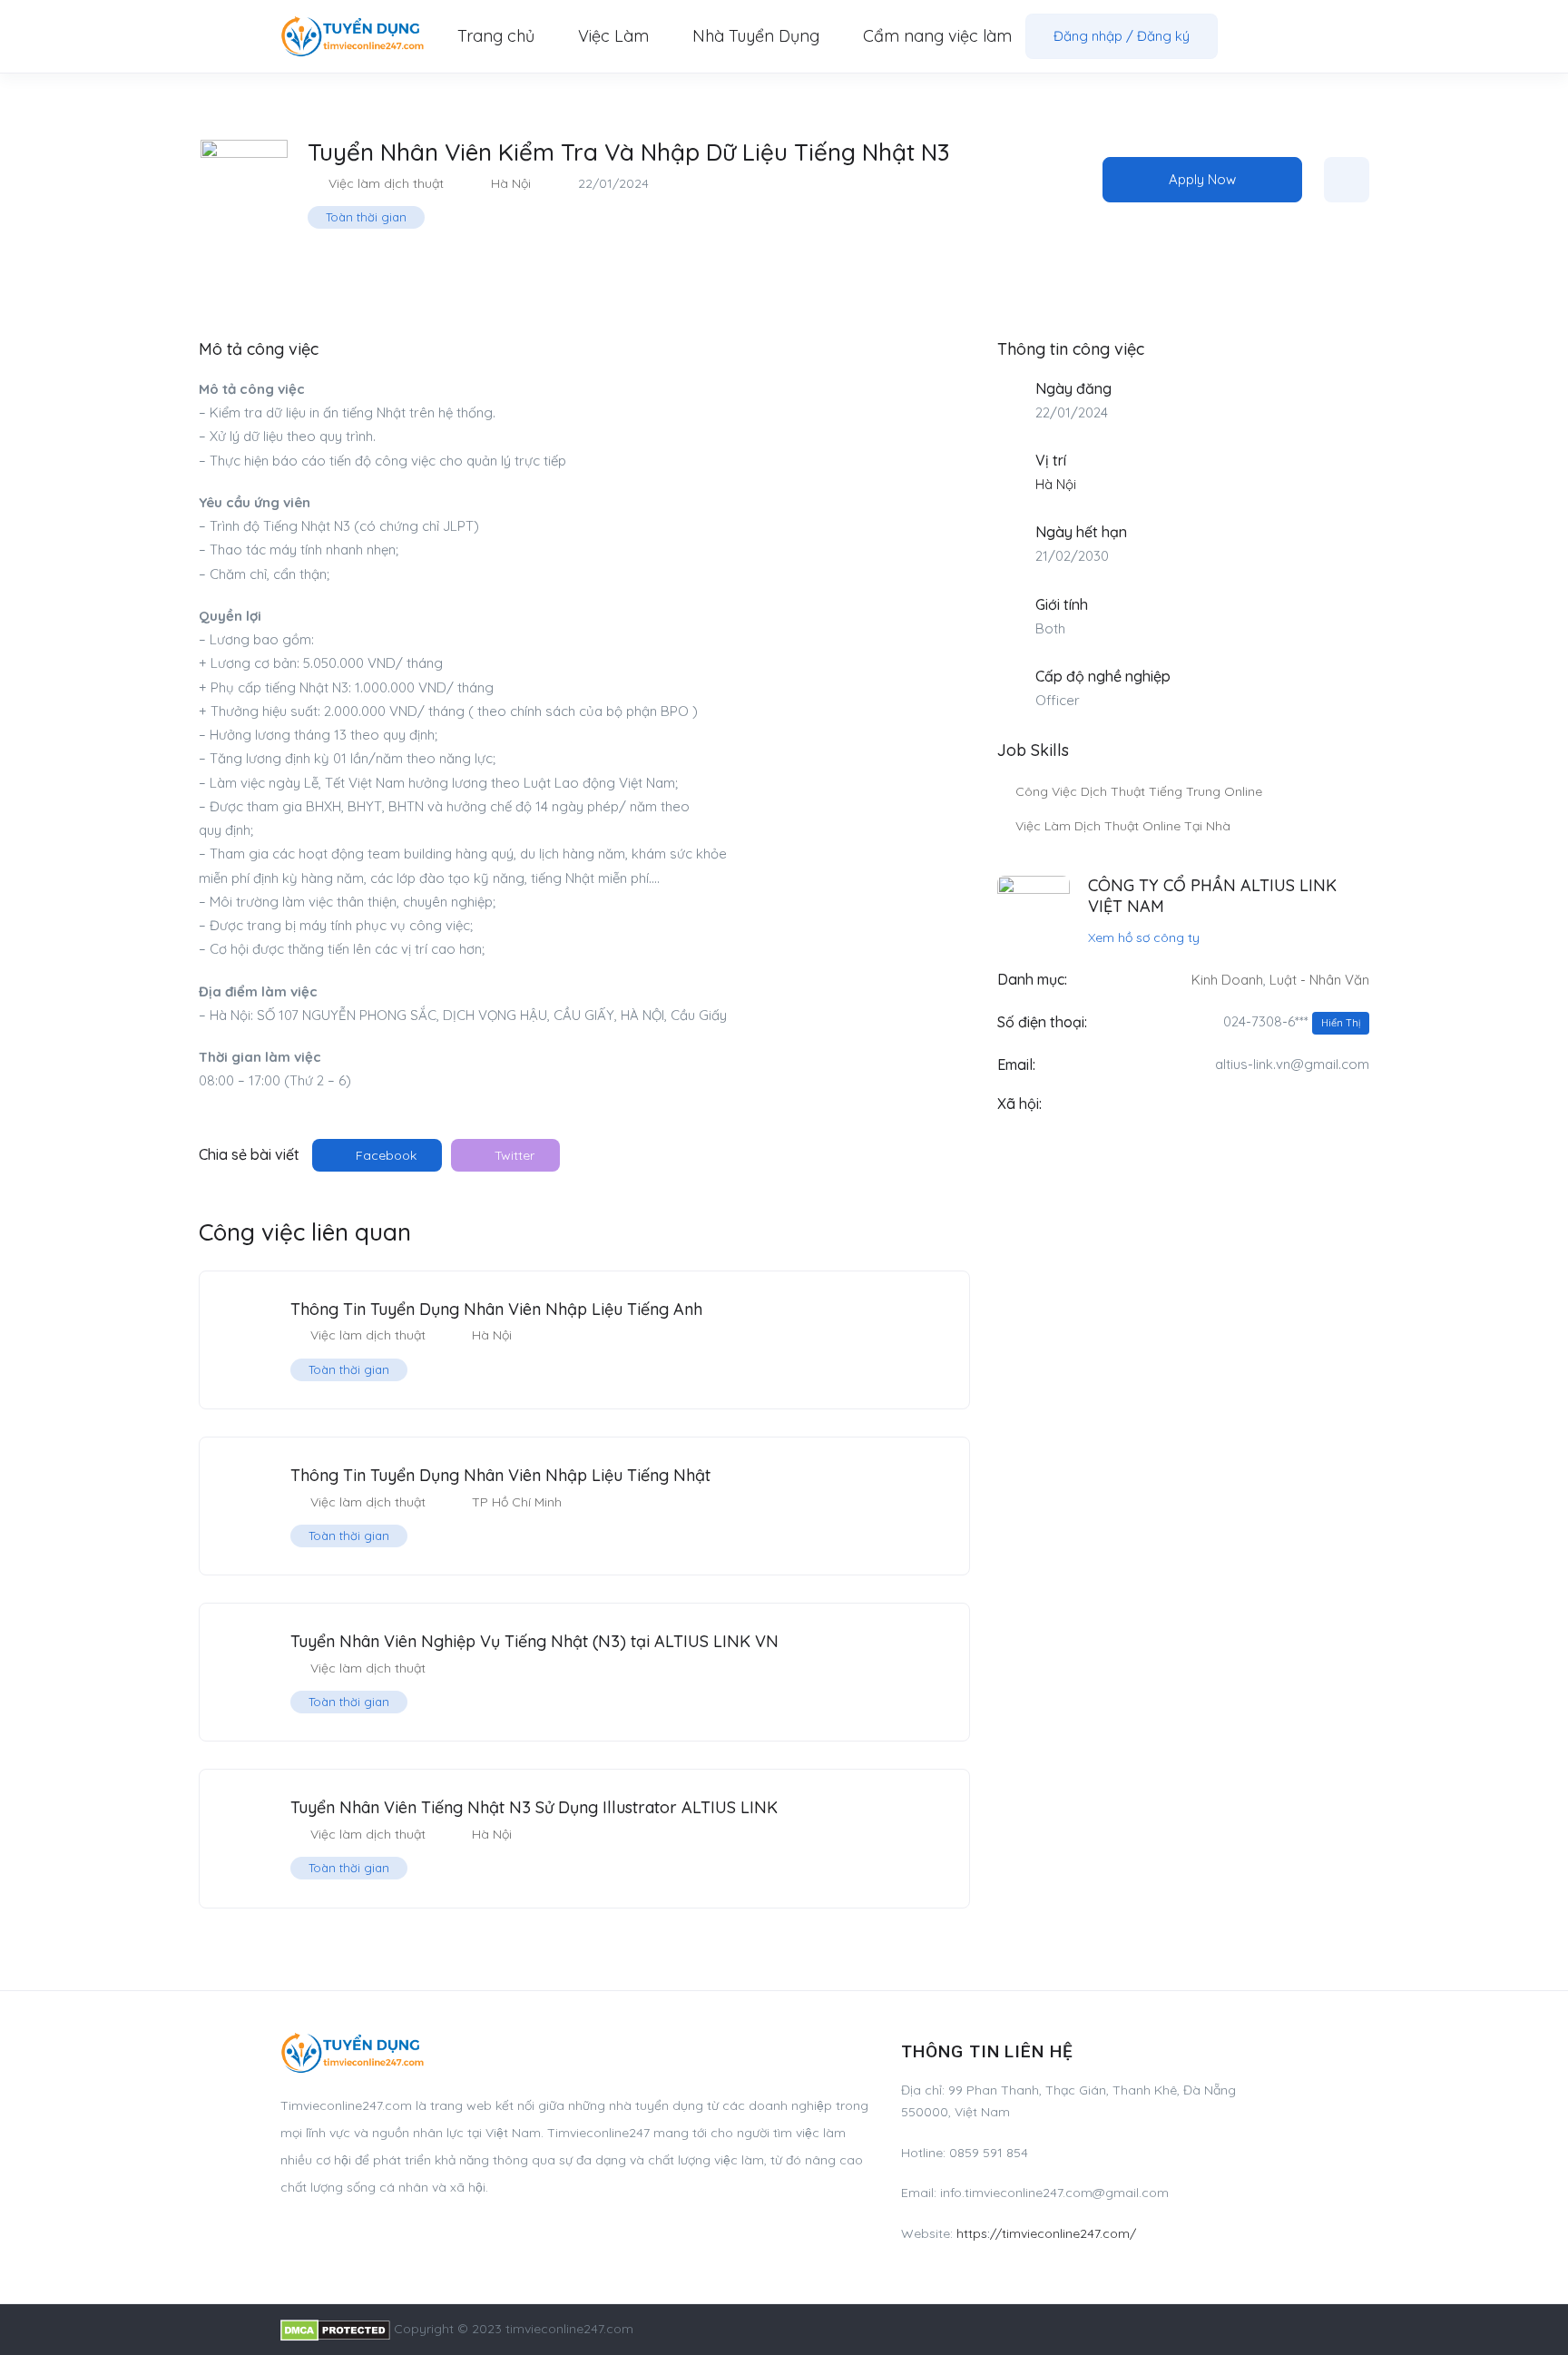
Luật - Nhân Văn (1319, 980)
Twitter (513, 1155)
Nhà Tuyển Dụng (756, 36)
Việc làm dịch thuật (386, 183)
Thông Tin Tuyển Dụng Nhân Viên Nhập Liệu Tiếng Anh (496, 1309)
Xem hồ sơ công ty (1144, 937)
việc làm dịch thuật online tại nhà (1123, 826)
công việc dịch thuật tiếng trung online (1139, 791)
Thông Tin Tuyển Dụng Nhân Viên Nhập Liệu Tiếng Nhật (500, 1475)
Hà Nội (511, 183)
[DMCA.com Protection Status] (335, 2329)
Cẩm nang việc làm (937, 36)
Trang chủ (496, 36)
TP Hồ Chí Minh (517, 1502)
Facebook (384, 1155)
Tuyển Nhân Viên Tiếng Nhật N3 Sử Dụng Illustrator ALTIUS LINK (534, 1807)
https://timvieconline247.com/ (1046, 2233)
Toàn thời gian (366, 217)
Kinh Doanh (1227, 980)
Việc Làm (613, 36)
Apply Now (1202, 179)
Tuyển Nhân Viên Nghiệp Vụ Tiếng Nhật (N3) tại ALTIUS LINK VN (534, 1641)
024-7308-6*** (1292, 1021)
